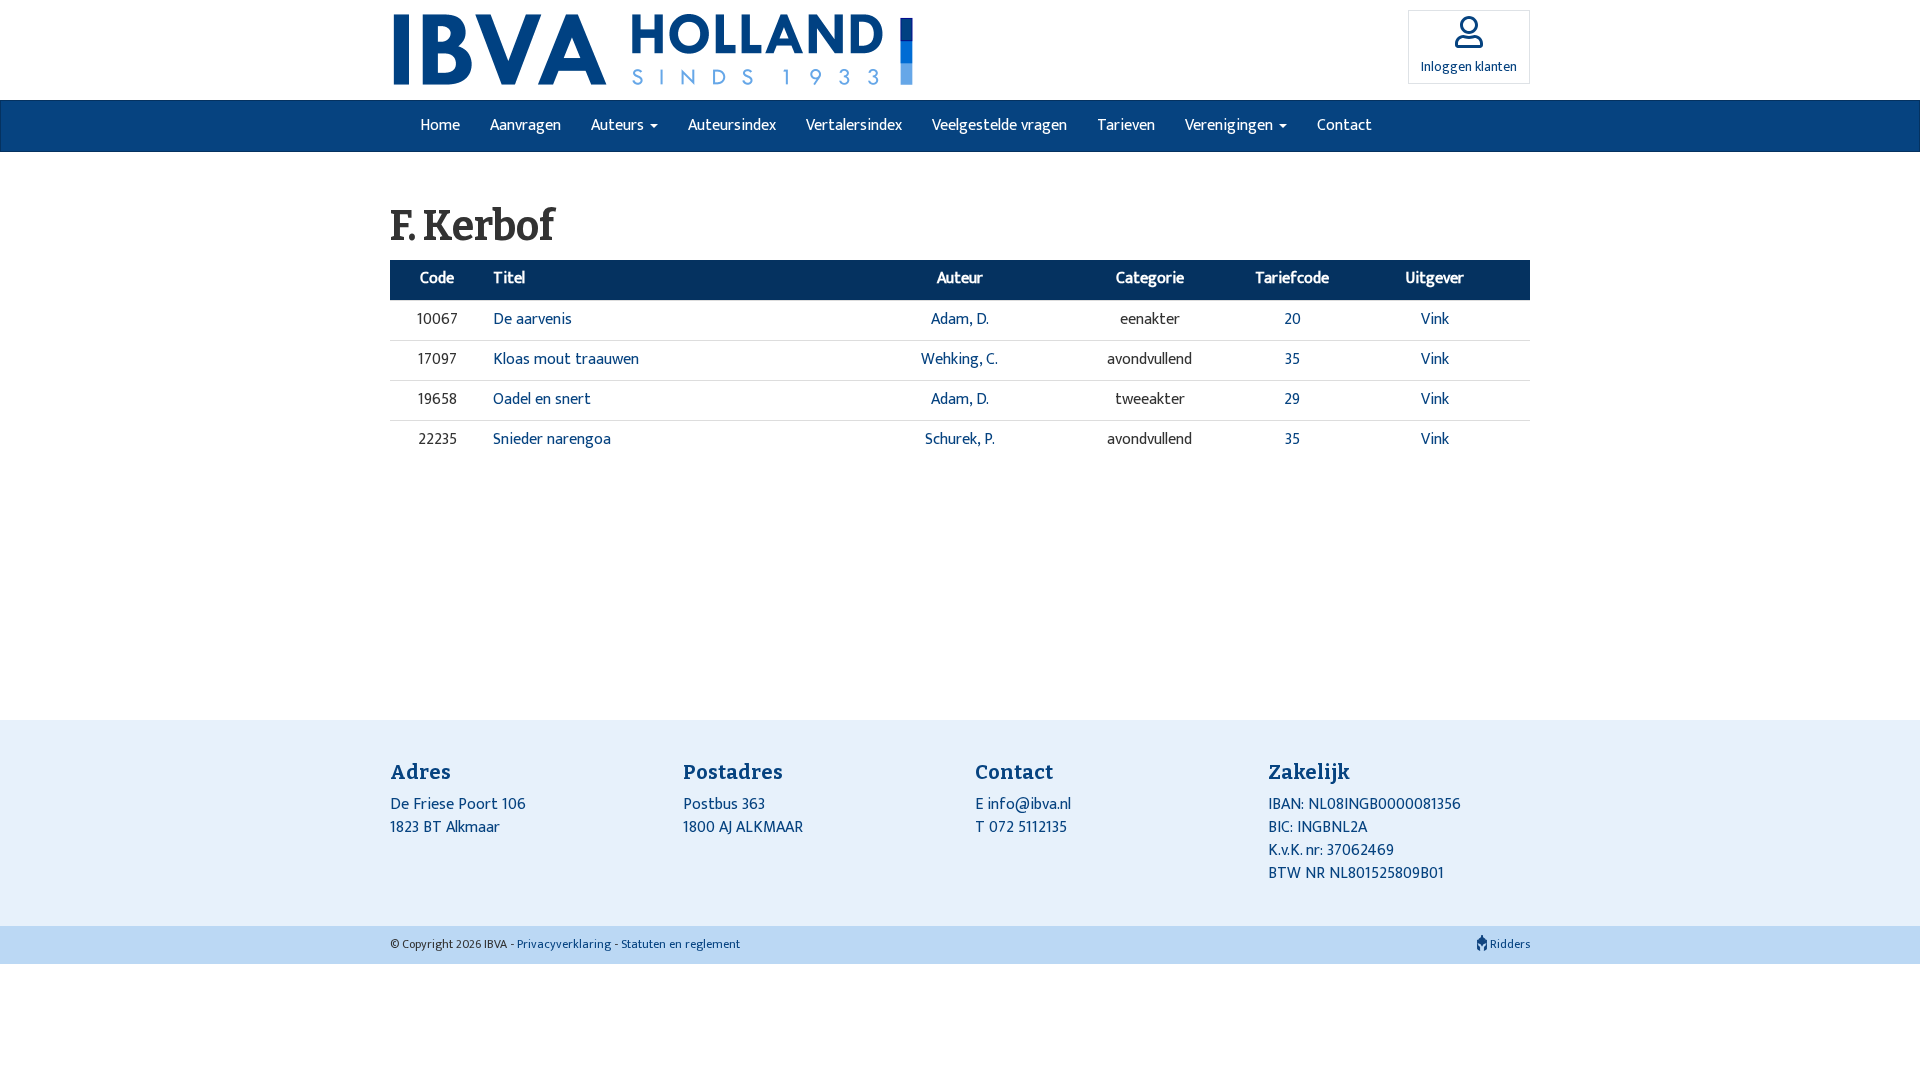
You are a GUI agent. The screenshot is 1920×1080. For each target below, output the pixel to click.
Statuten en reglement (680, 944)
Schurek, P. (960, 439)
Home (440, 125)
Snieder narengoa (552, 439)
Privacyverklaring (564, 944)
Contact (1344, 125)
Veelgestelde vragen (999, 125)
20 (1292, 319)
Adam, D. (960, 319)
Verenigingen (1231, 125)
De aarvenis (532, 319)
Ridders (1508, 944)
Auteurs (619, 125)
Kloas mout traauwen (566, 359)
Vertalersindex (854, 125)
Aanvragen (525, 125)
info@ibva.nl (1029, 804)
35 (1292, 359)
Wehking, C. (959, 359)
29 (1292, 399)
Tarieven (1126, 125)
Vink (1435, 319)
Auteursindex (732, 125)
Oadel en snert (542, 399)
